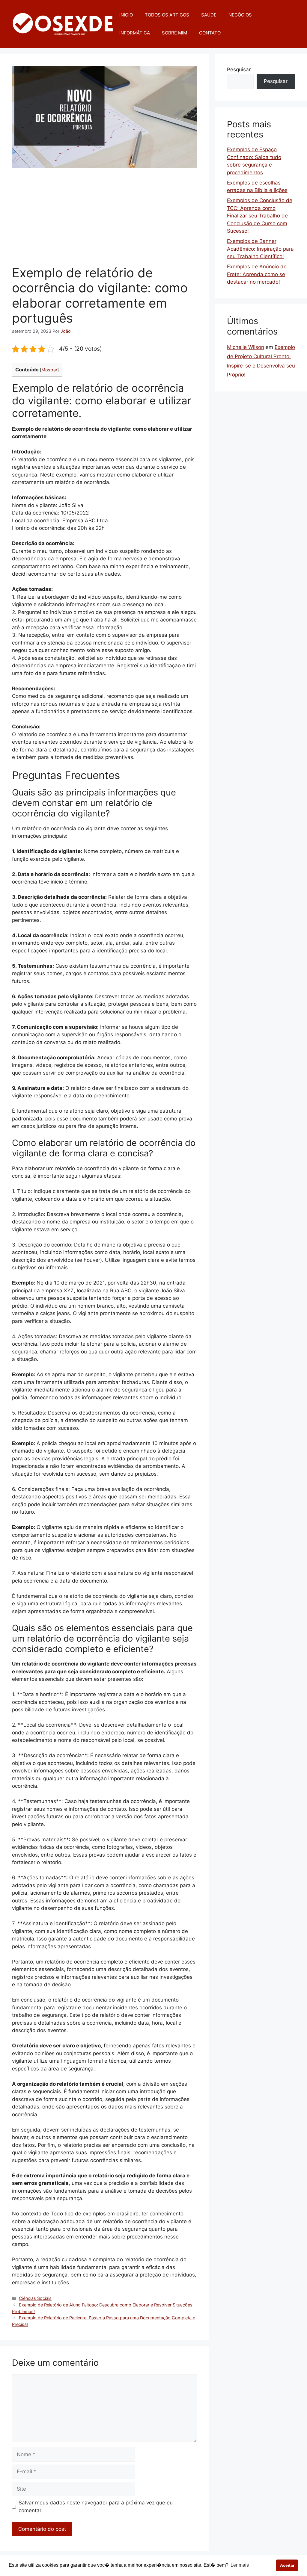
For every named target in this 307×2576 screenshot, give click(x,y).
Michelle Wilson (246, 347)
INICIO (126, 15)
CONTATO (210, 33)
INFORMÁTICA (135, 33)
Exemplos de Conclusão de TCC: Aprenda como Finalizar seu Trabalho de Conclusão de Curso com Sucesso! (260, 216)
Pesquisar (239, 69)
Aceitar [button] (287, 2565)
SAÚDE (209, 15)
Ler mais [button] (240, 2565)
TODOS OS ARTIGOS (167, 15)
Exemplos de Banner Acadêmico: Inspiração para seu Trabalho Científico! (260, 249)
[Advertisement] (104, 220)
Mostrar (49, 370)
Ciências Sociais (35, 2298)
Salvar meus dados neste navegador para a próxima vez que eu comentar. (96, 2507)
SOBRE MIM (174, 33)
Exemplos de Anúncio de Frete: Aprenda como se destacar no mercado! (257, 274)
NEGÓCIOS (240, 15)
